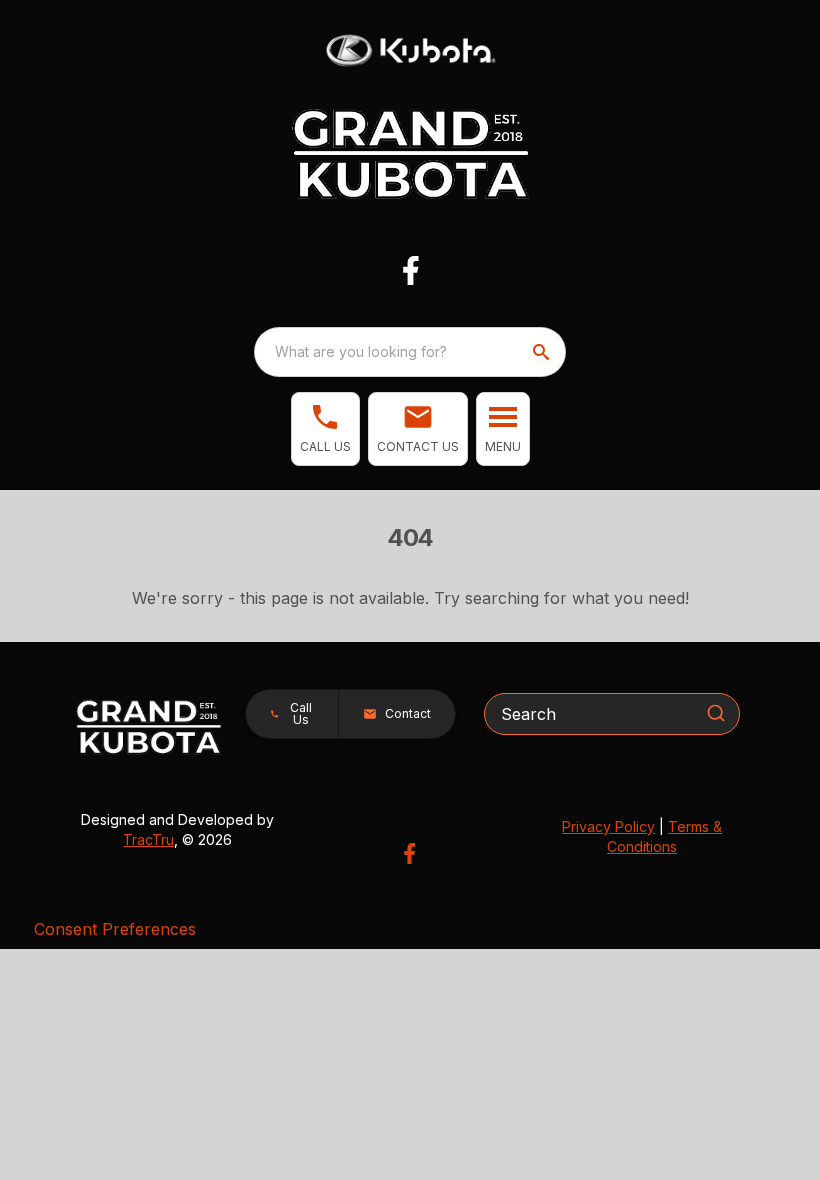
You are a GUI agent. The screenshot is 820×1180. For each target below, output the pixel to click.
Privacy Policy (608, 826)
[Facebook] (410, 270)
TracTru (148, 839)
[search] (543, 352)
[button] (325, 429)
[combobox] (410, 352)
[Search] (716, 713)
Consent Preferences (115, 929)
